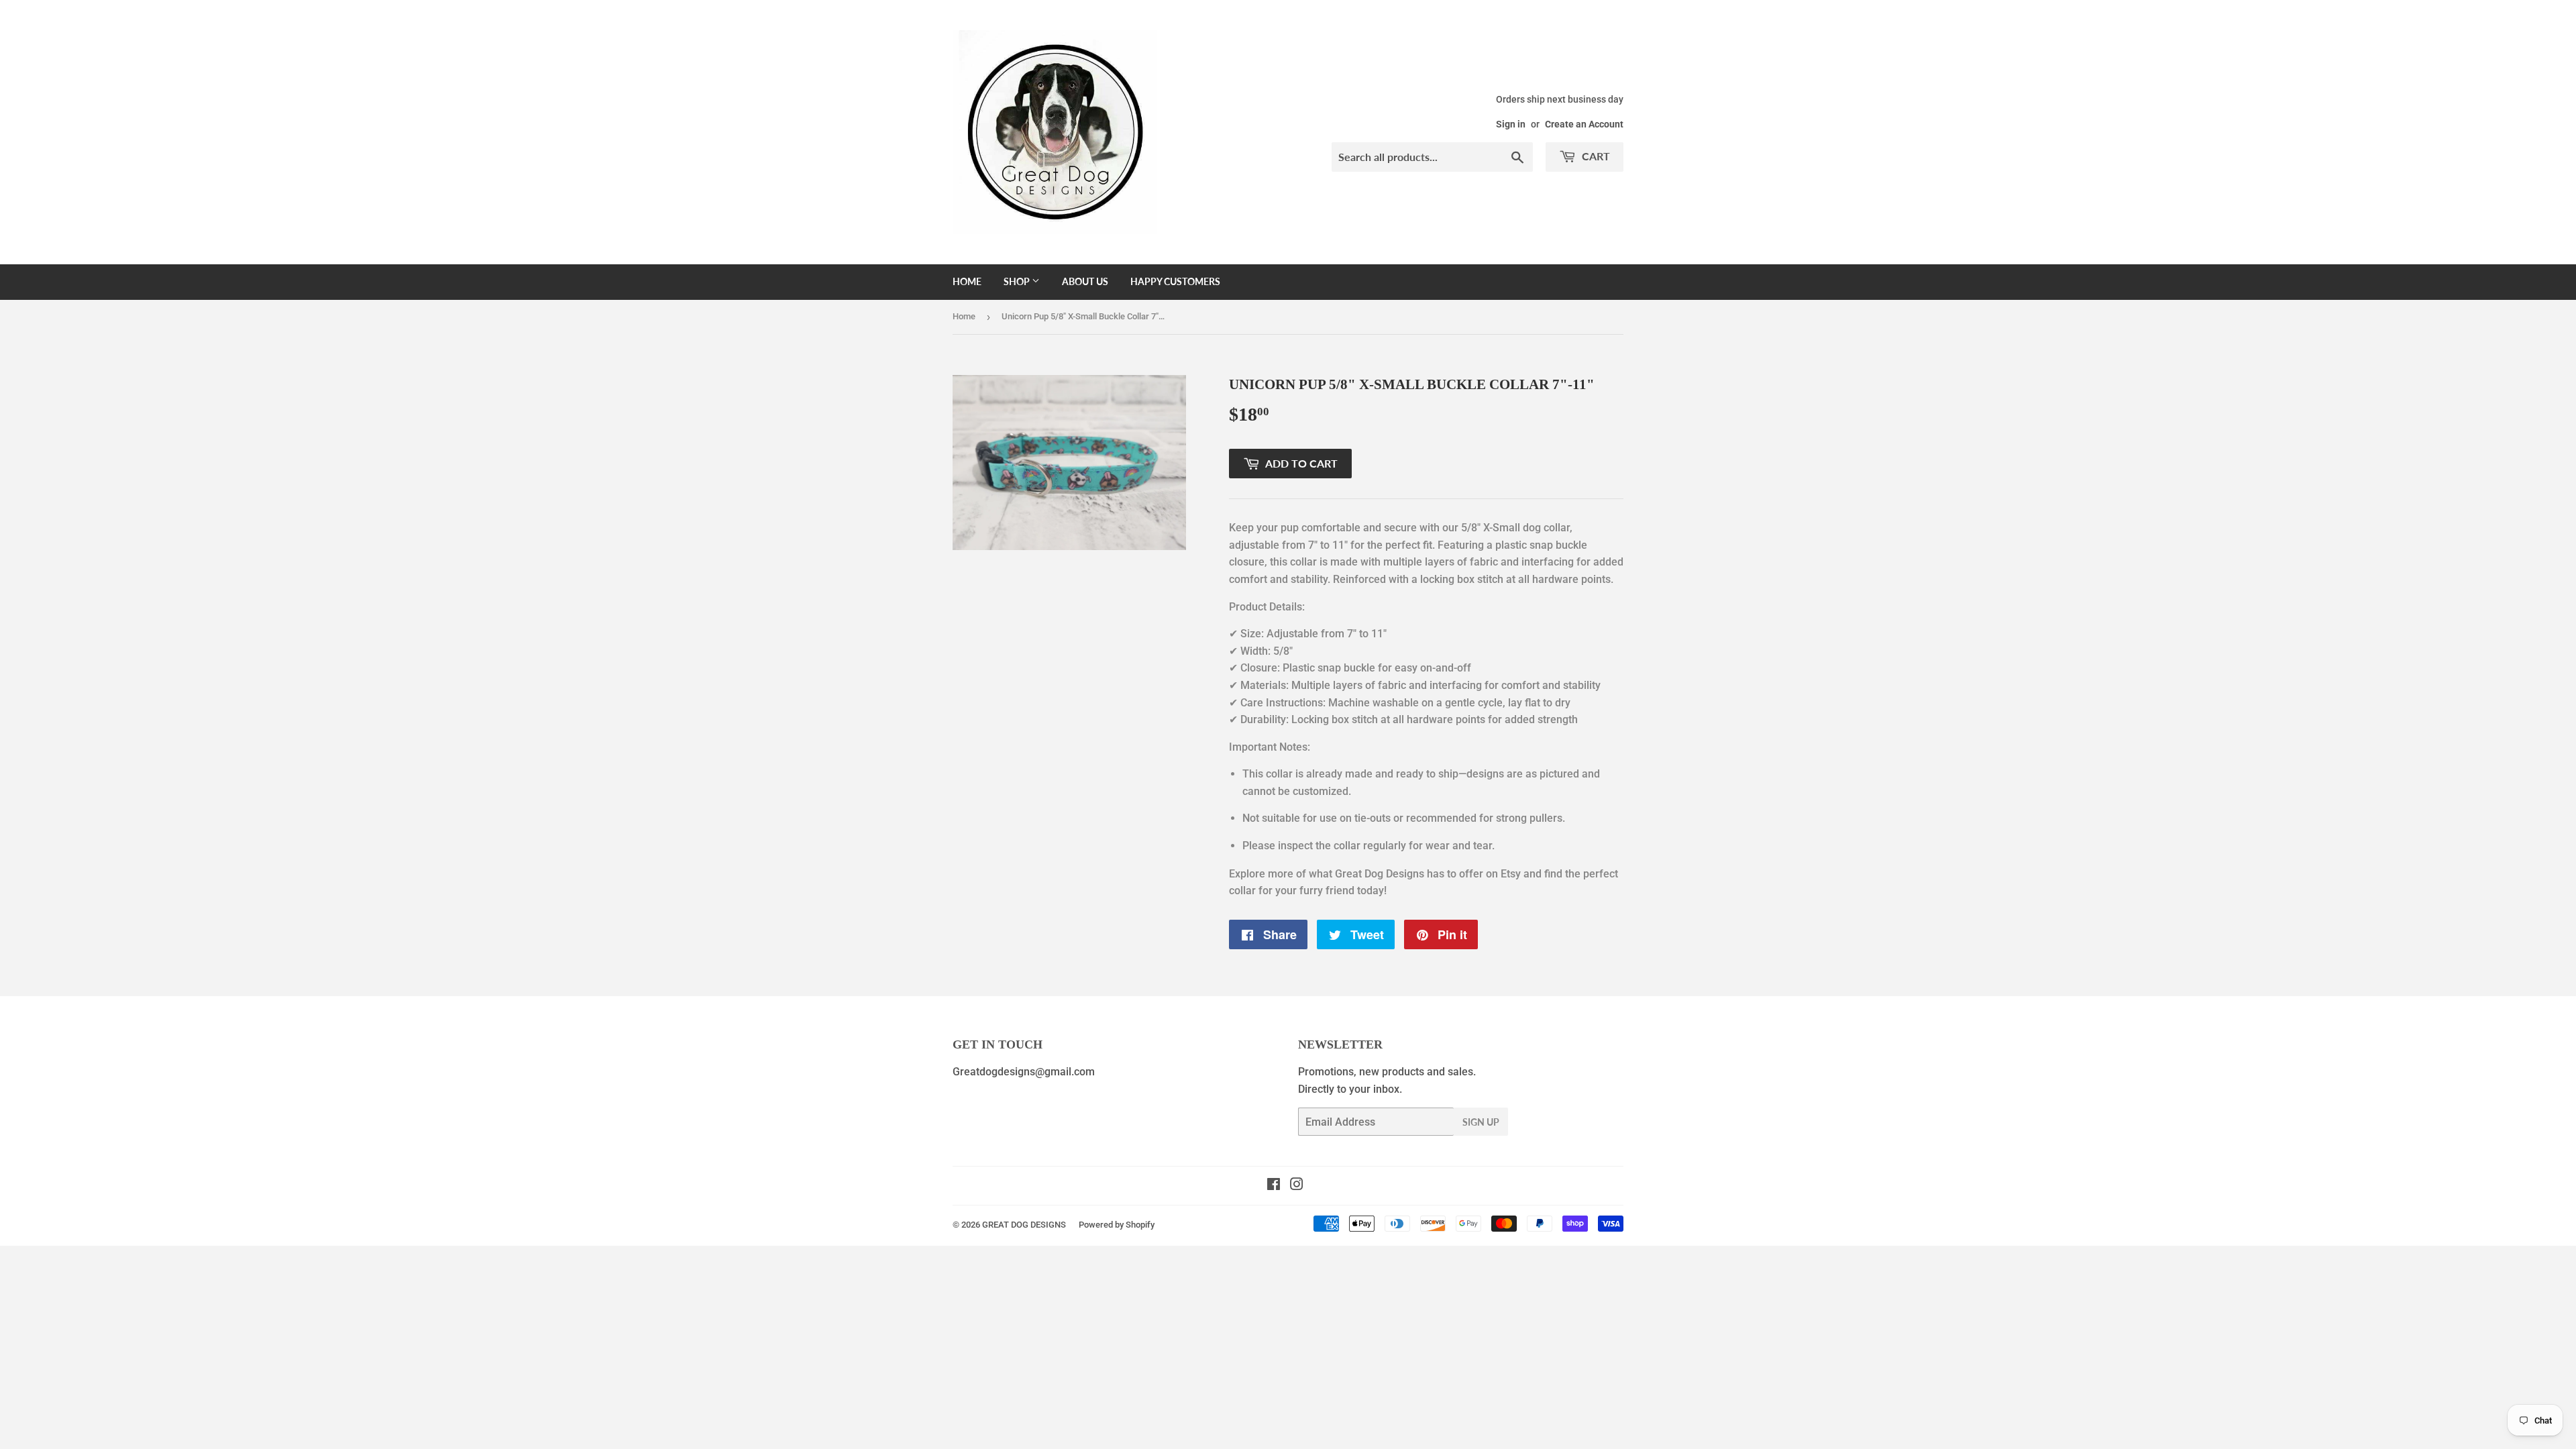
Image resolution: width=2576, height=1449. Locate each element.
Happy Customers (1175, 281)
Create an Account (1584, 124)
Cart (1595, 156)
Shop (1018, 281)
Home (967, 281)
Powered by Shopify (1117, 1225)
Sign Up (1481, 1122)
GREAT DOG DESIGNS (1024, 1225)
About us (1085, 281)
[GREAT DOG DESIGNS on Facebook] (1274, 1186)
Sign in (1511, 124)
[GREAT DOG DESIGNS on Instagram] (1297, 1186)
